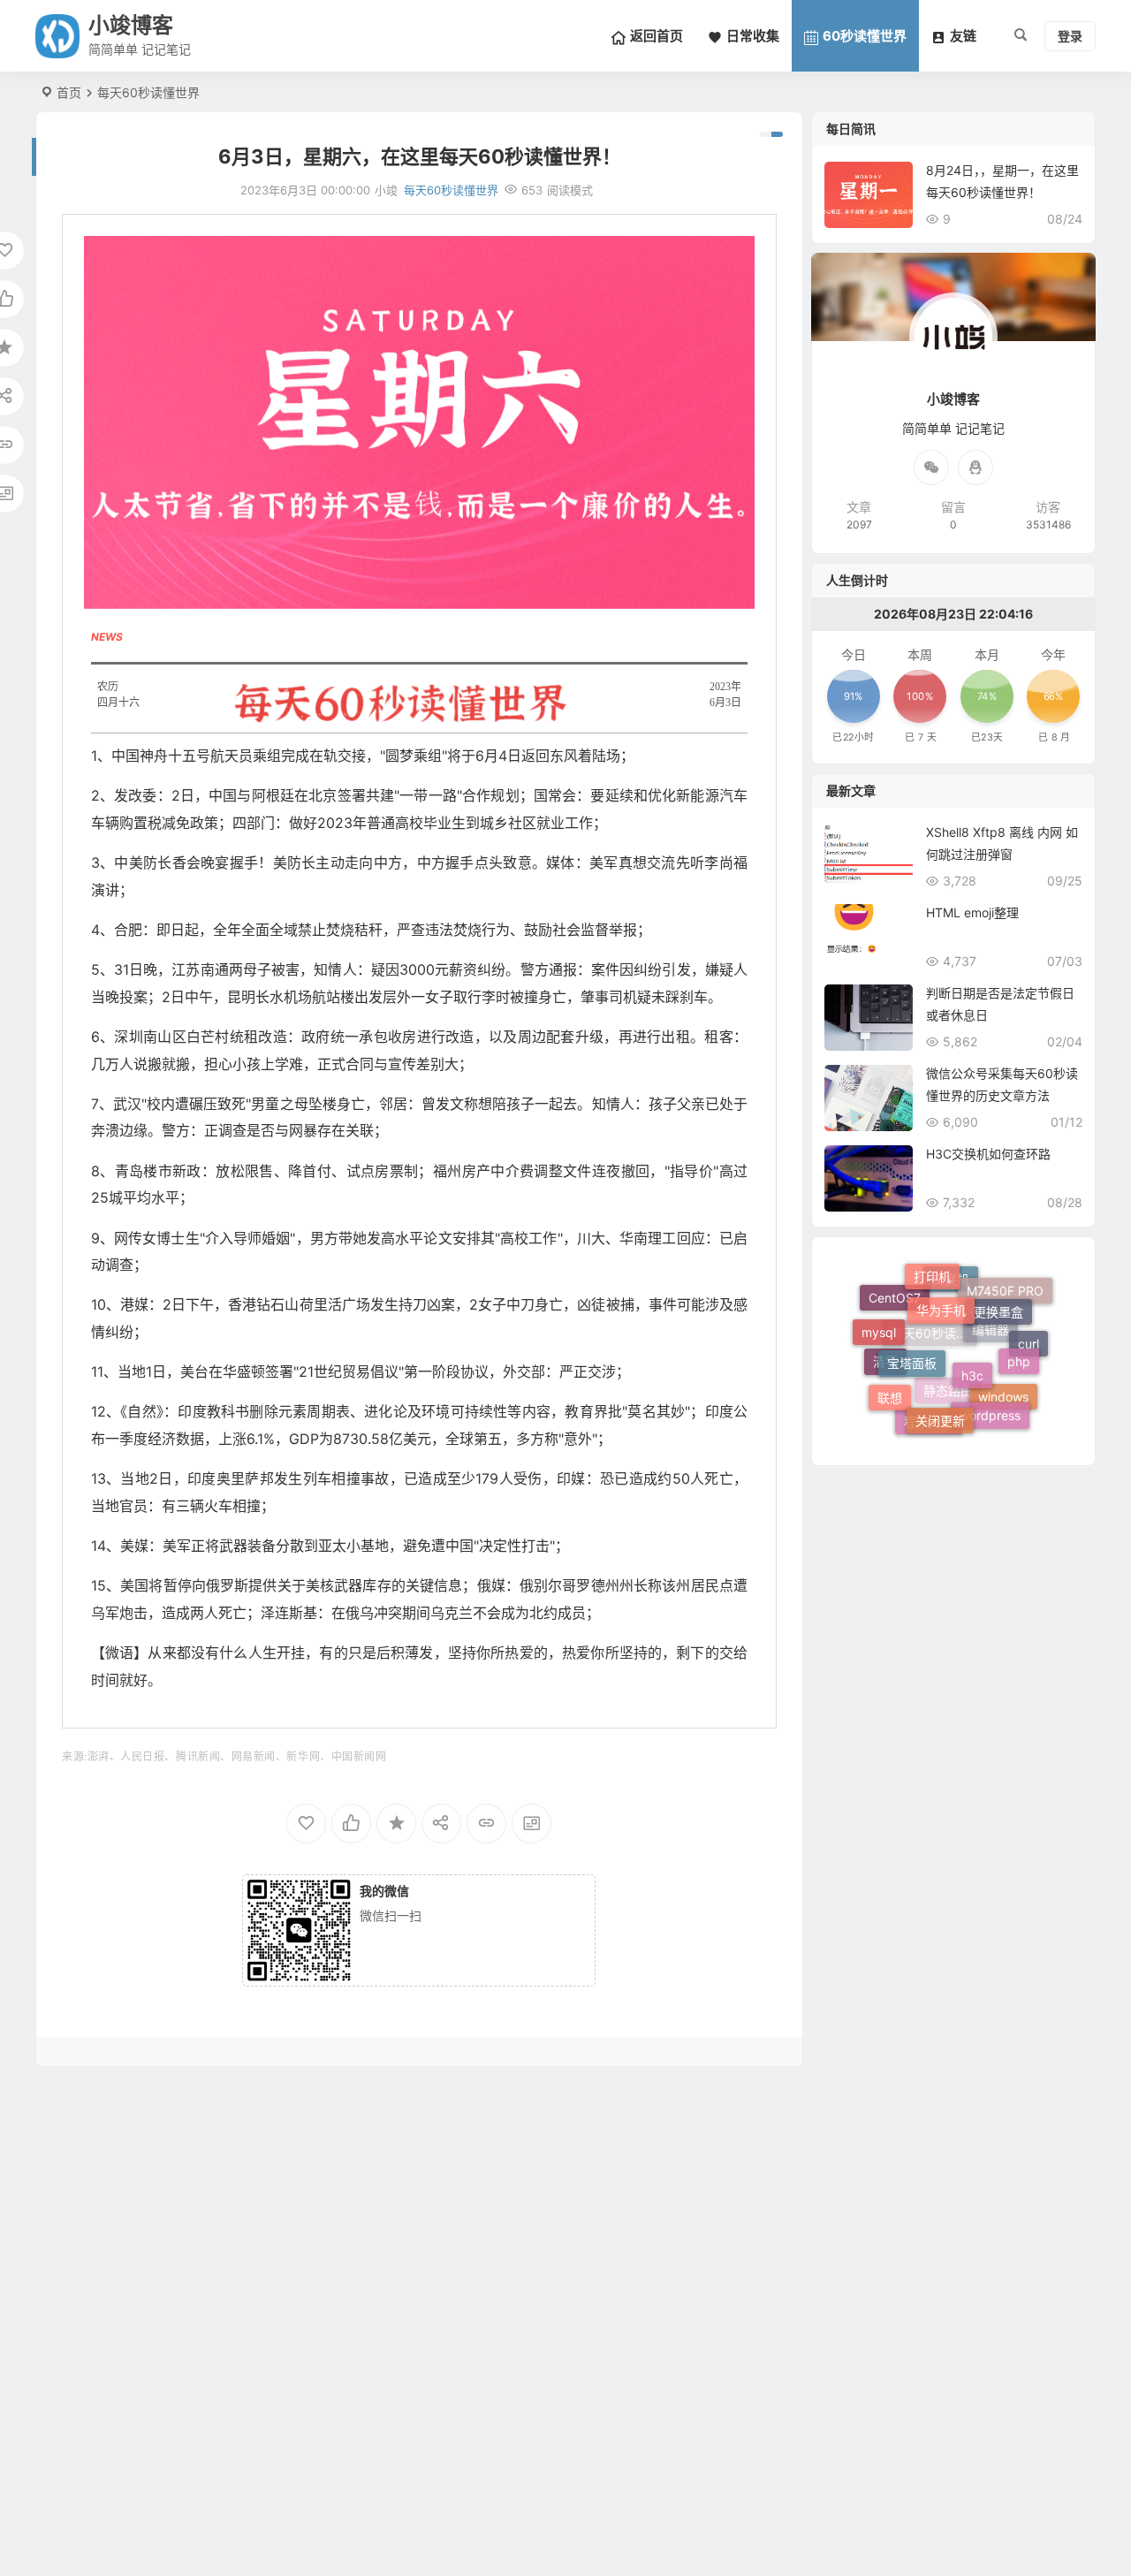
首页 (69, 92)
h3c (972, 1321)
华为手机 (941, 1277)
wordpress (990, 1390)
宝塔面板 (912, 1315)
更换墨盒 (998, 1287)
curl (1029, 1360)
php (1019, 1334)
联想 (890, 1379)
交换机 (951, 1322)
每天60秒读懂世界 (148, 92)
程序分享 (929, 1421)
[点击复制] (975, 467)
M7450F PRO (1005, 1309)
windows (1003, 1413)
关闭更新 (940, 1379)
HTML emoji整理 (972, 912)
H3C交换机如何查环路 (988, 1154)
